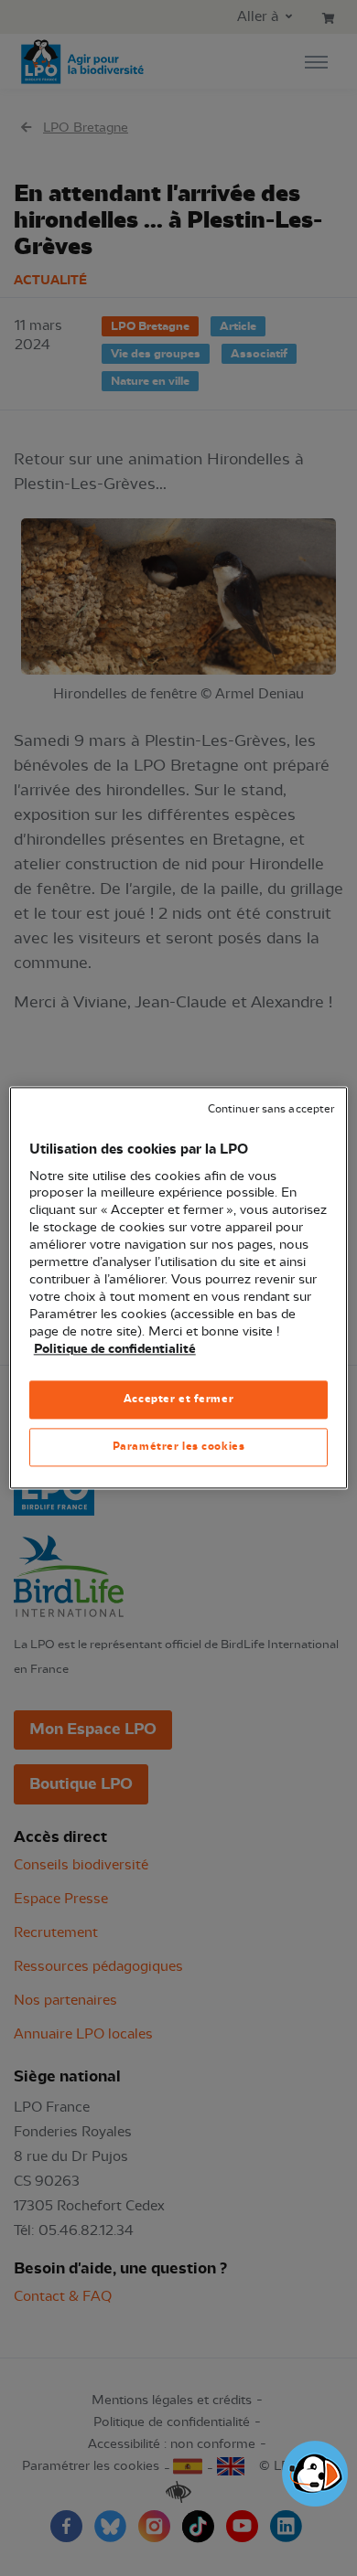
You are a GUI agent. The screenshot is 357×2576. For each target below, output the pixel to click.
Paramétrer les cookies (179, 1447)
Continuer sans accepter (271, 1109)
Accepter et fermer (178, 1400)
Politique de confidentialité (115, 1349)
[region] (179, 1288)
